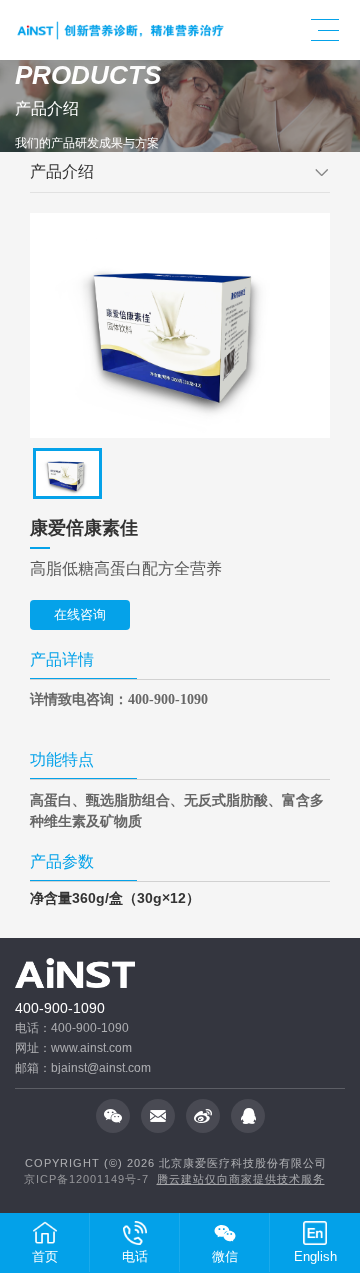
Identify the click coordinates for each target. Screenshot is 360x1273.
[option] (180, 325)
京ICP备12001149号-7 (86, 1179)
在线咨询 (80, 614)
